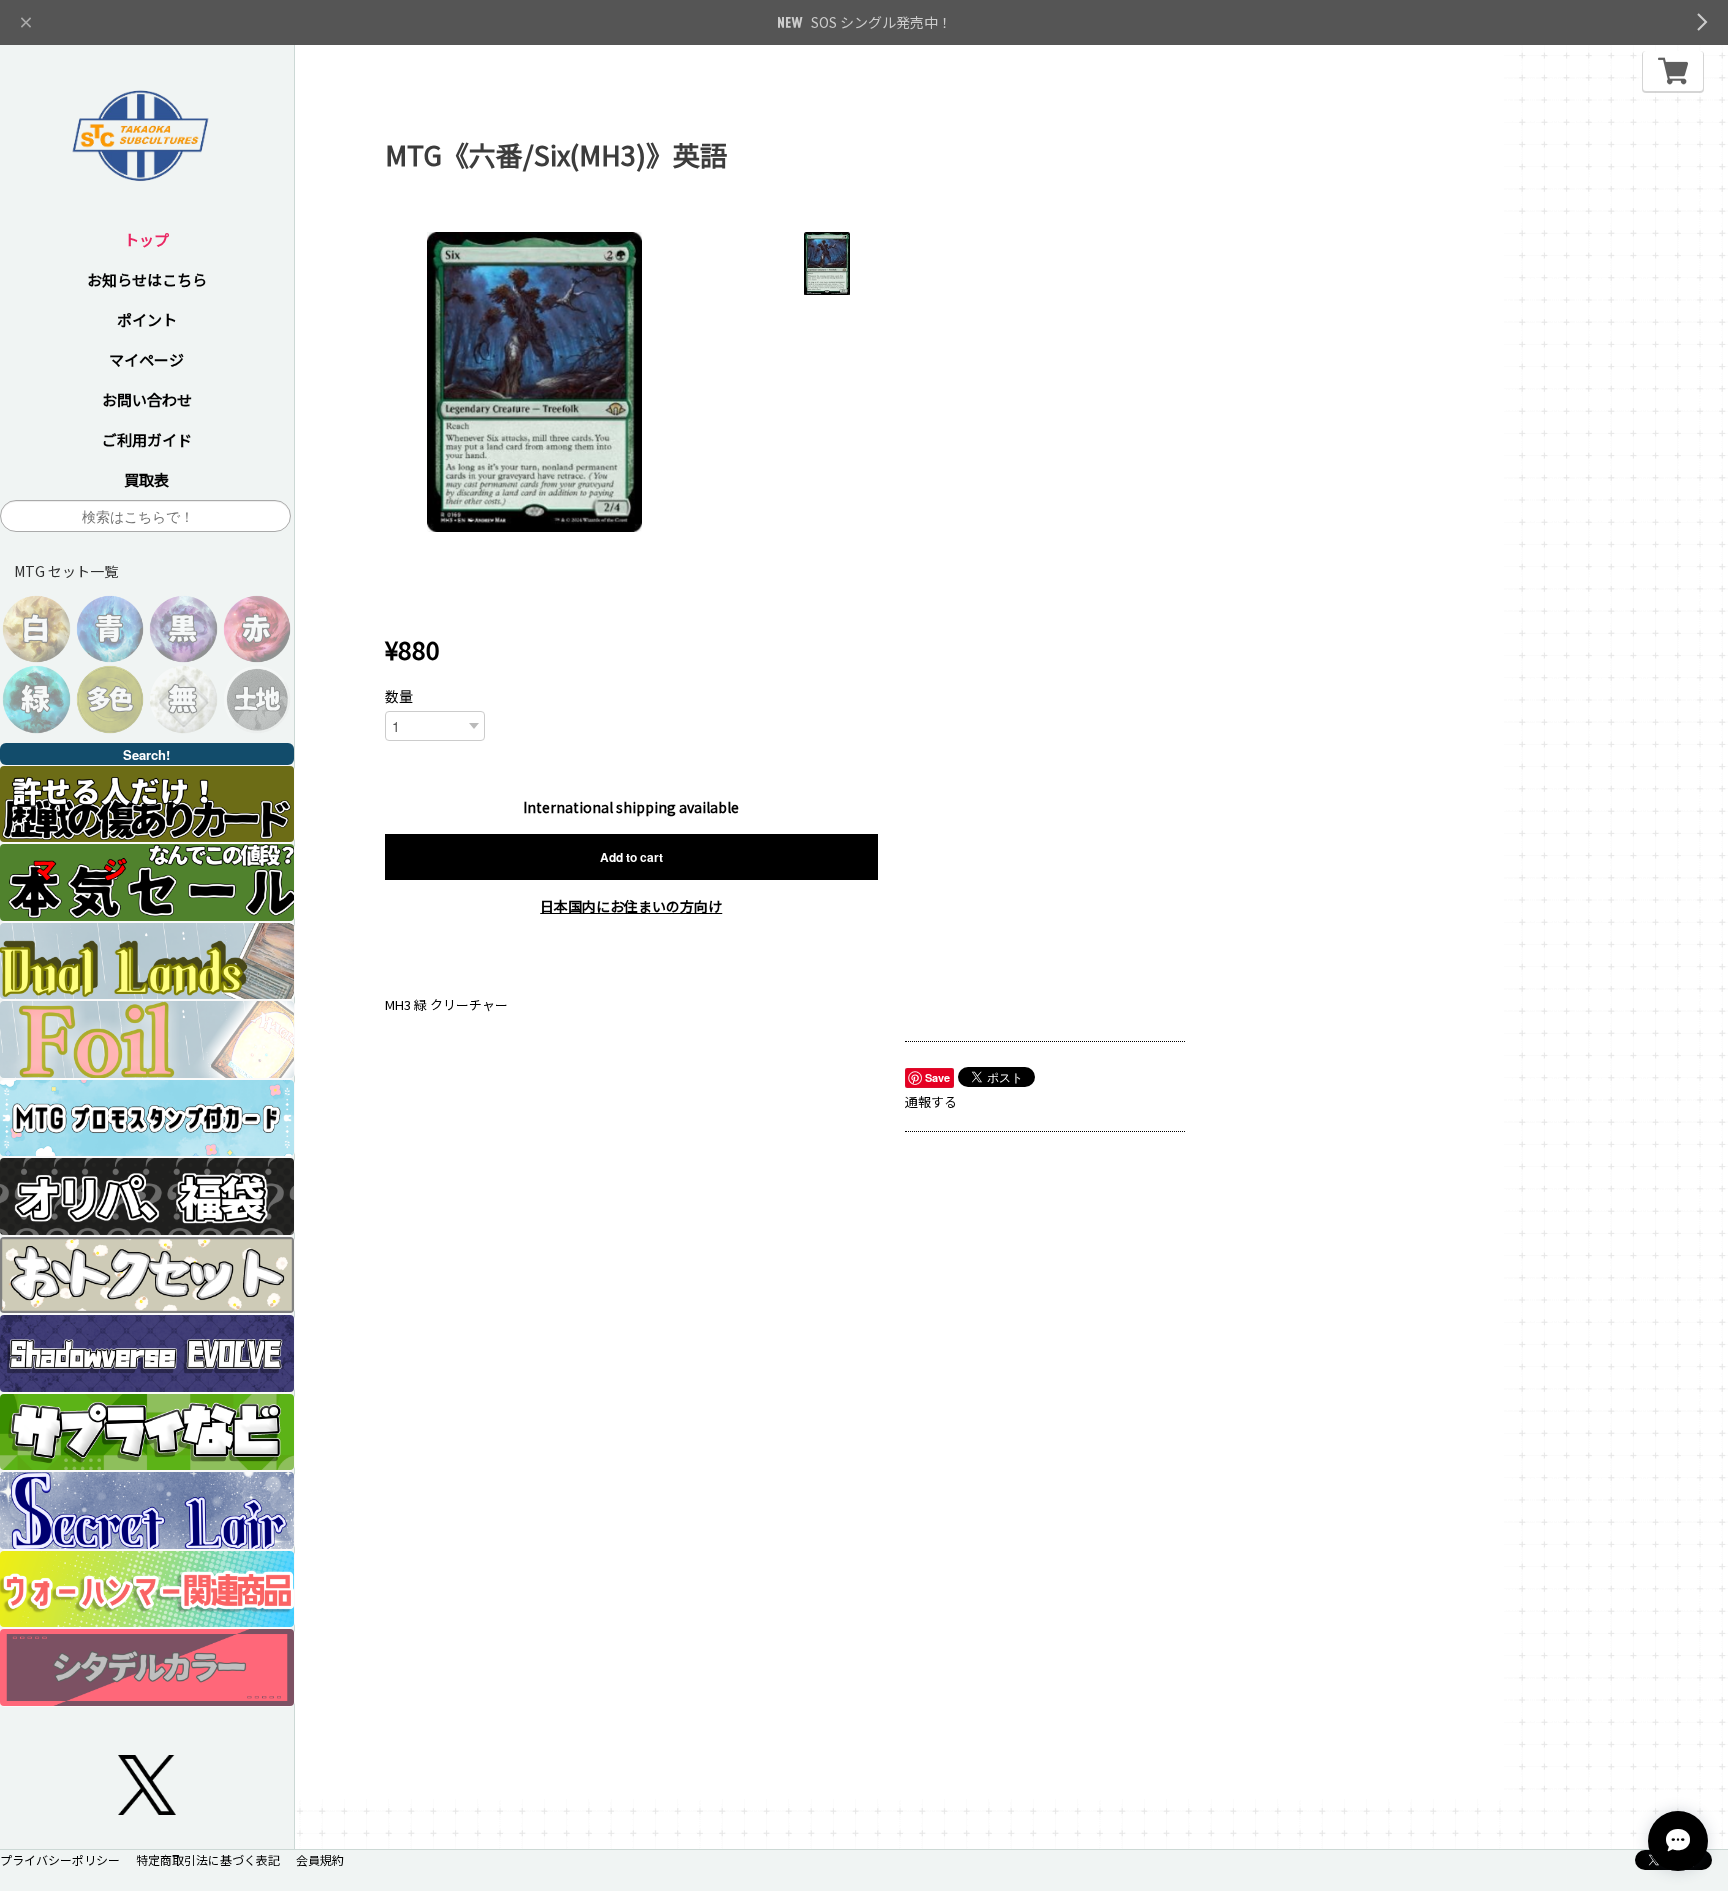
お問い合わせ (147, 399)
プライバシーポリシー (60, 1859)
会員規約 (320, 1859)
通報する (931, 1101)
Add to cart (631, 857)
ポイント (147, 319)
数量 (399, 696)
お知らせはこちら (147, 279)
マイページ (146, 359)
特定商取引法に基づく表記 (208, 1859)
